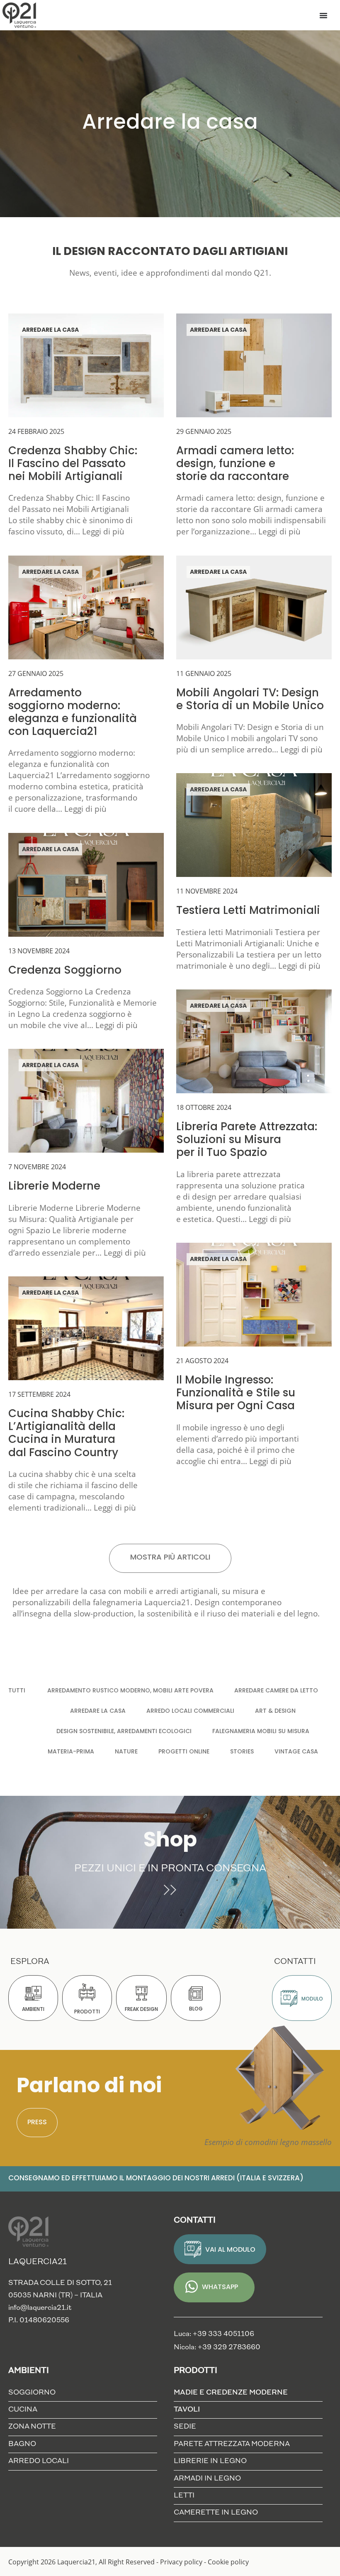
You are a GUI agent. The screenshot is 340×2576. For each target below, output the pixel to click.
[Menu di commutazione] (323, 15)
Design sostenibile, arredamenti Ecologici (124, 1732)
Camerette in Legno (216, 2513)
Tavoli (187, 2410)
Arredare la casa (50, 330)
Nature (126, 1752)
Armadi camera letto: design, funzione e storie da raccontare (235, 464)
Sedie (185, 2427)
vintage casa (296, 1752)
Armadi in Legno (207, 2479)
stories (242, 1752)
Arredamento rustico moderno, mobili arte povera (130, 1691)
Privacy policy (181, 2562)
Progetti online (184, 1752)
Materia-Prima (71, 1752)
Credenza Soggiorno (65, 971)
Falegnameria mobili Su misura (261, 1732)
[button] (170, 1558)
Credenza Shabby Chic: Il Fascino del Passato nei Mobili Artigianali (73, 464)
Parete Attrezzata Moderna (232, 2444)
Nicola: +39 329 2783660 (217, 2347)
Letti (184, 2496)
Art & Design (275, 1711)
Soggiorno (32, 2393)
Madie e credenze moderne (231, 2393)
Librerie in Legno (210, 2461)
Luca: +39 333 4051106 (214, 2334)
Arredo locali (39, 2461)
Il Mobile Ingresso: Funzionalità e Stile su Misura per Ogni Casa (236, 1394)
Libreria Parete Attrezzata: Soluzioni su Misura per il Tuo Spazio (247, 1140)
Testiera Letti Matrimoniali (248, 911)
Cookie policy (228, 2562)
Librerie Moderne (54, 1187)
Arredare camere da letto (276, 1691)
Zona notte (32, 2427)
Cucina (23, 2410)
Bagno (22, 2444)
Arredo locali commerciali (190, 1711)
